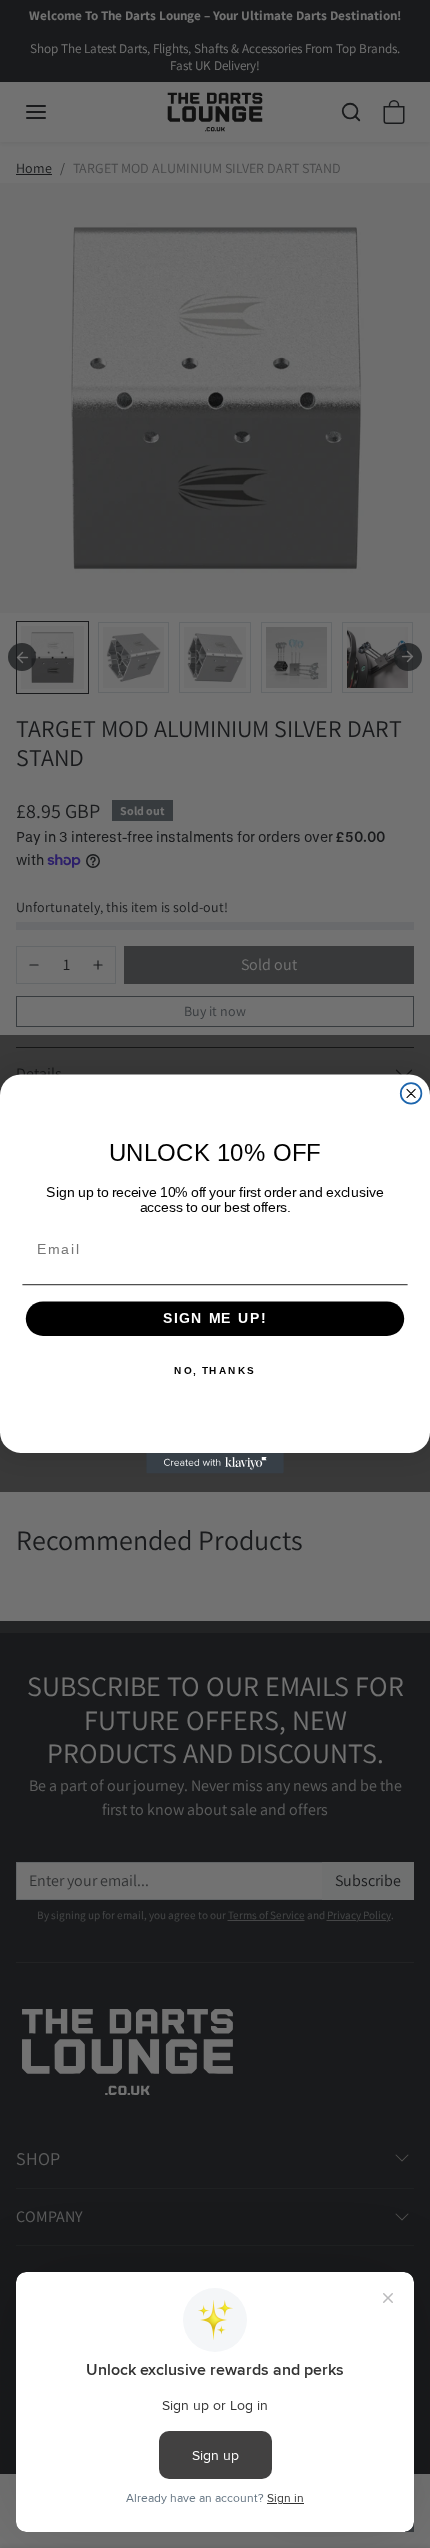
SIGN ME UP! (215, 1318)
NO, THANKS (215, 1371)
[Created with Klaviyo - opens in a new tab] (215, 1463)
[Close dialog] (411, 1093)
